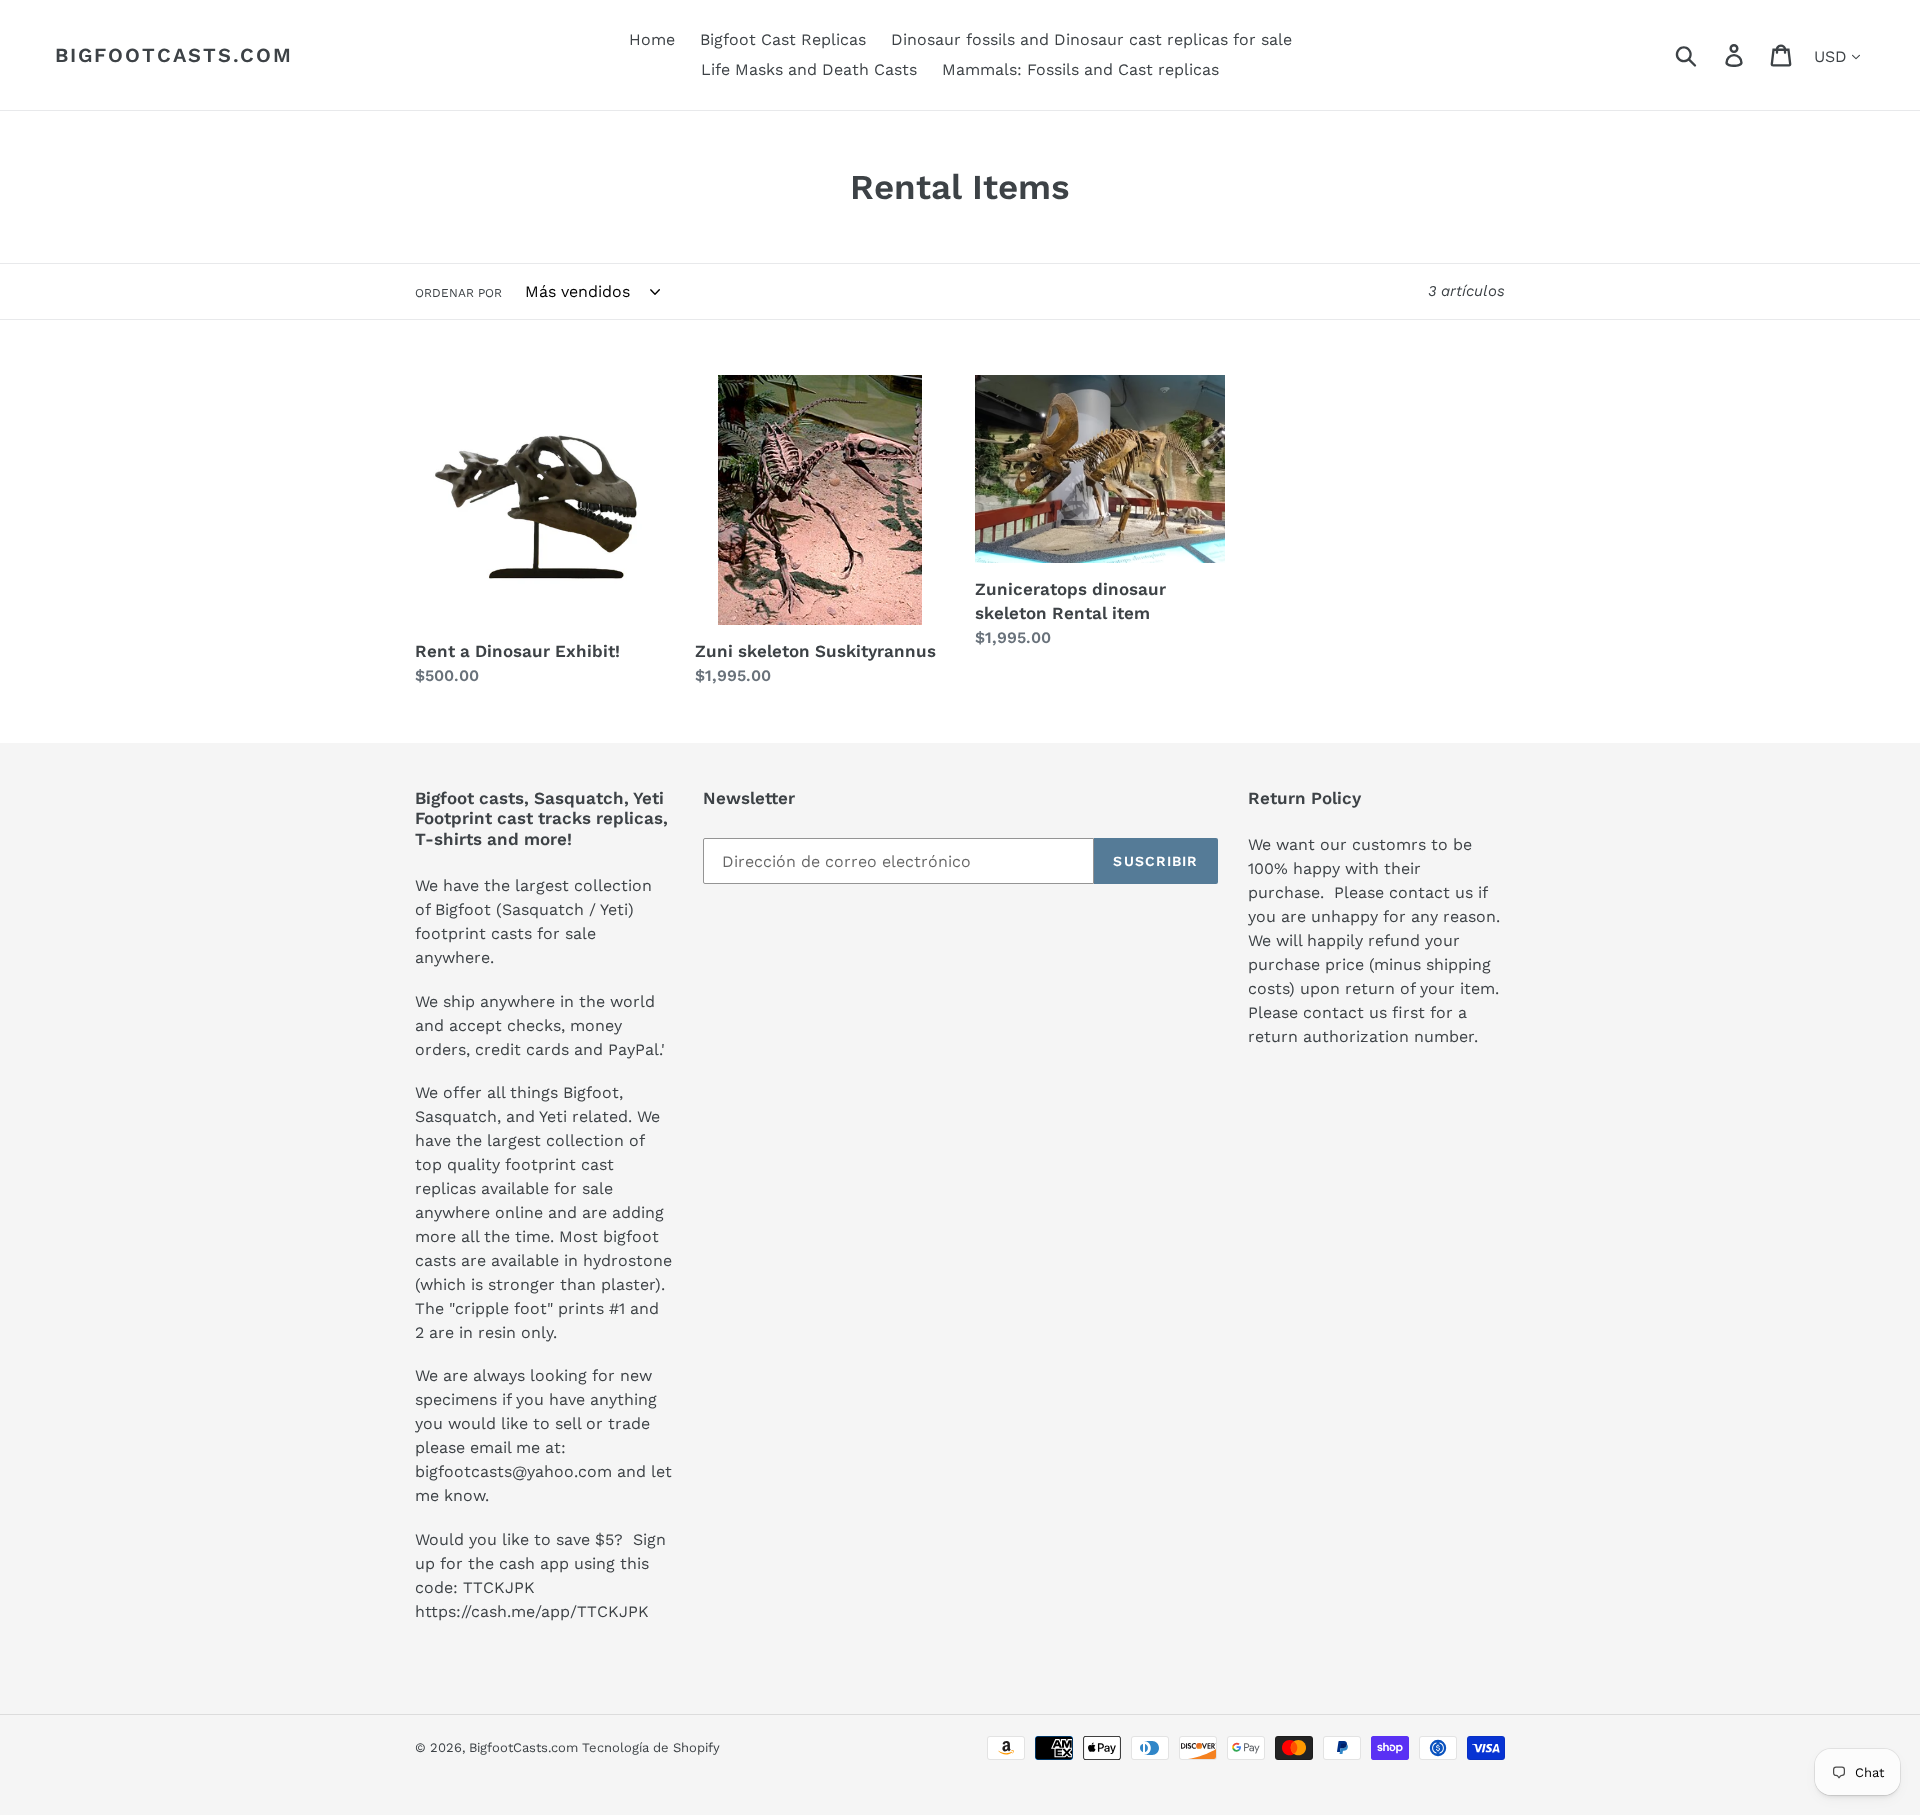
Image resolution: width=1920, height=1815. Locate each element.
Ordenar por (458, 293)
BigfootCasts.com (174, 55)
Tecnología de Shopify (651, 1747)
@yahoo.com (562, 1471)
